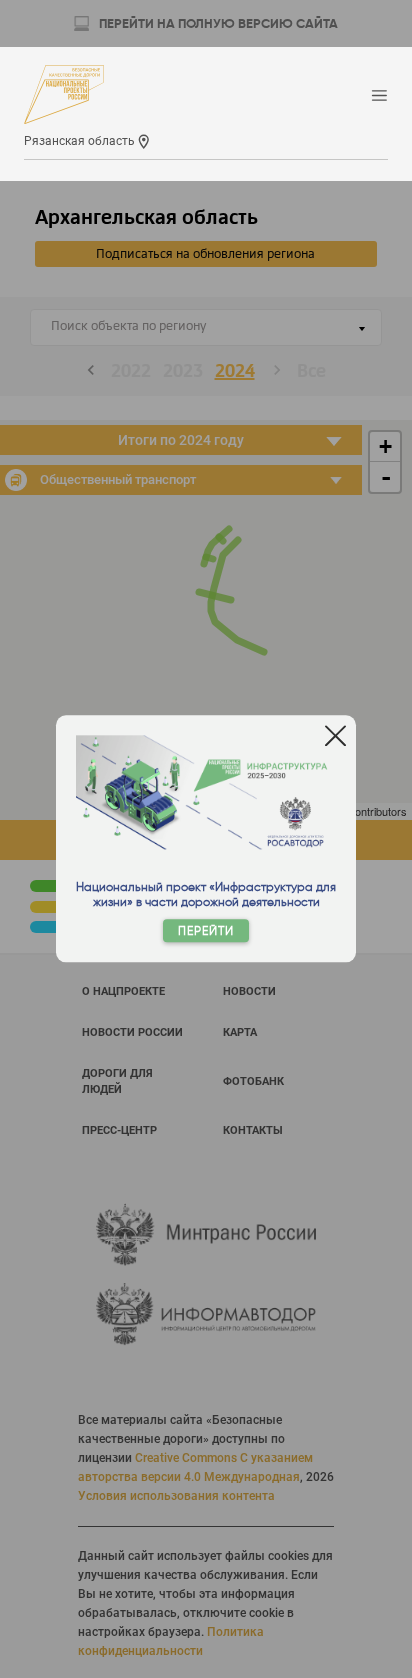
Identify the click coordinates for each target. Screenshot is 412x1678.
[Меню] (379, 96)
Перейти (206, 931)
